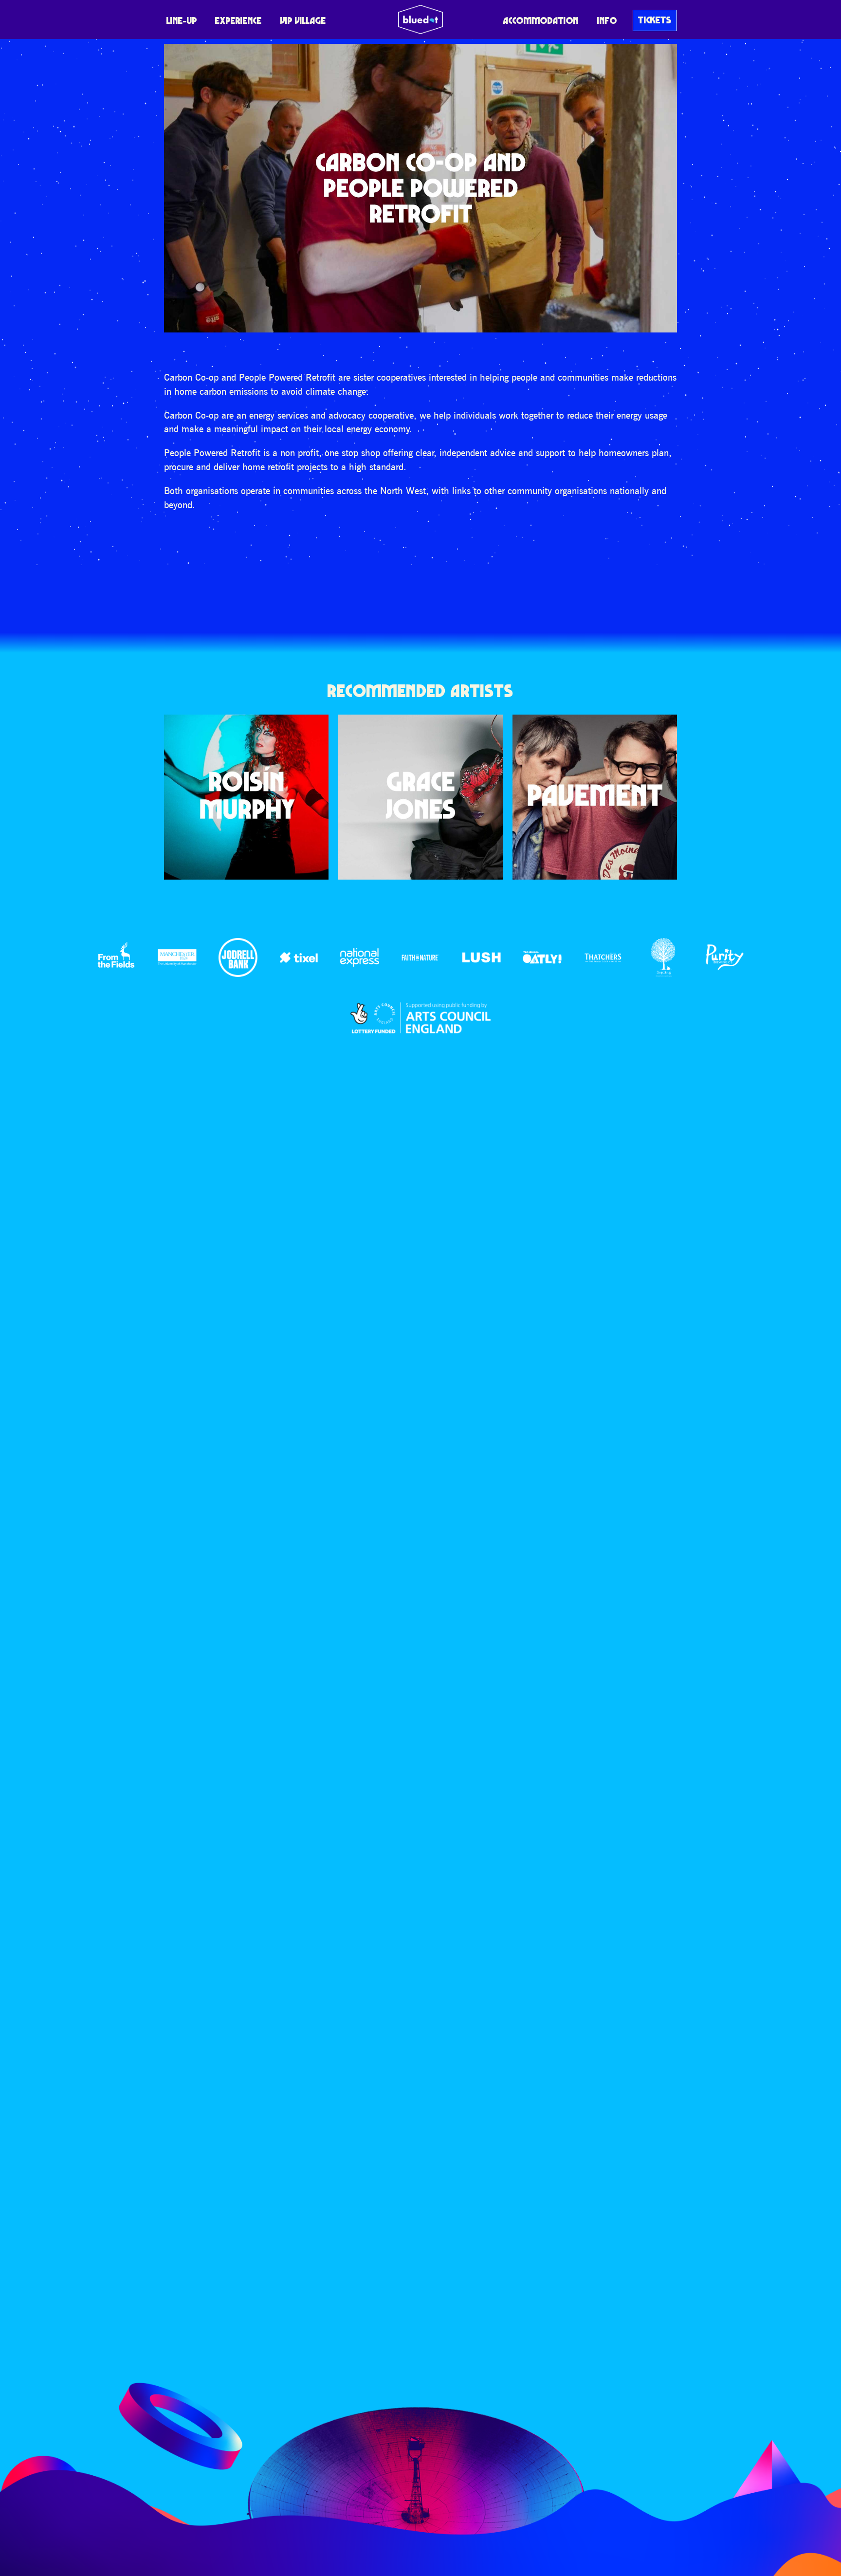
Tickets (655, 20)
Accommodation (541, 20)
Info (607, 20)
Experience (238, 20)
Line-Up (182, 20)
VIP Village (303, 20)
